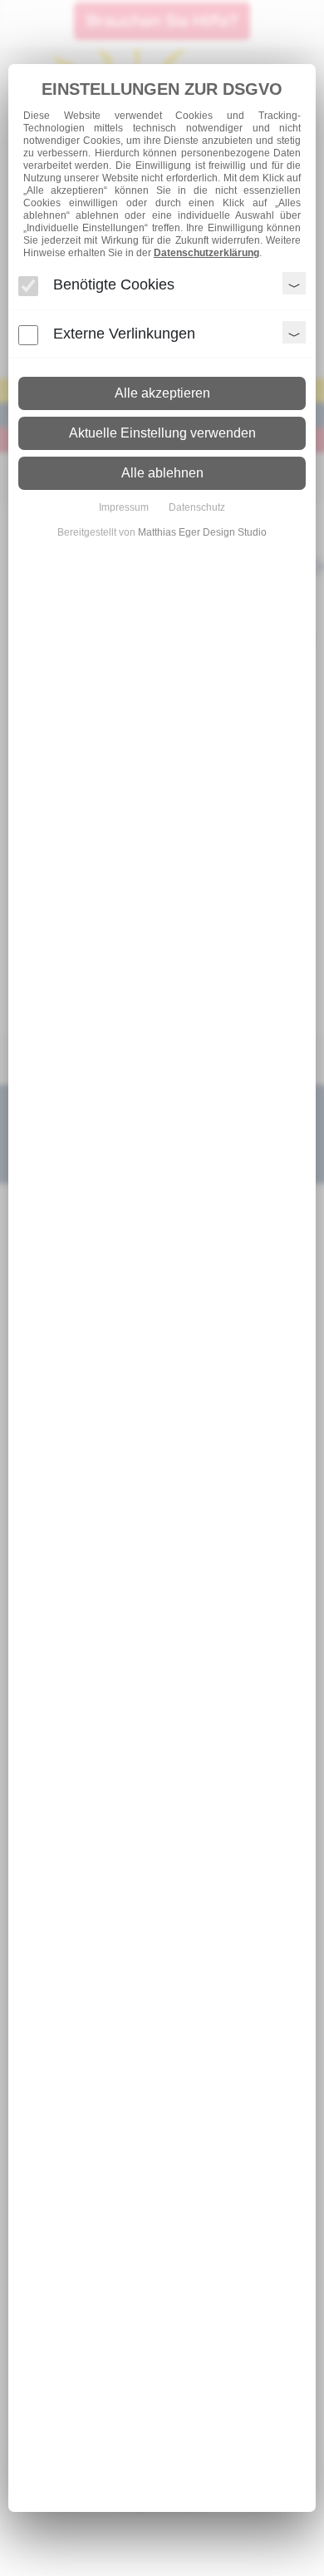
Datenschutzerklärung (206, 253)
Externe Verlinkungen (124, 334)
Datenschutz (197, 507)
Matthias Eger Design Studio (202, 532)
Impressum (124, 507)
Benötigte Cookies (114, 284)
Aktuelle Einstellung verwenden (162, 433)
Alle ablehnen (162, 473)
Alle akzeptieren (162, 393)
